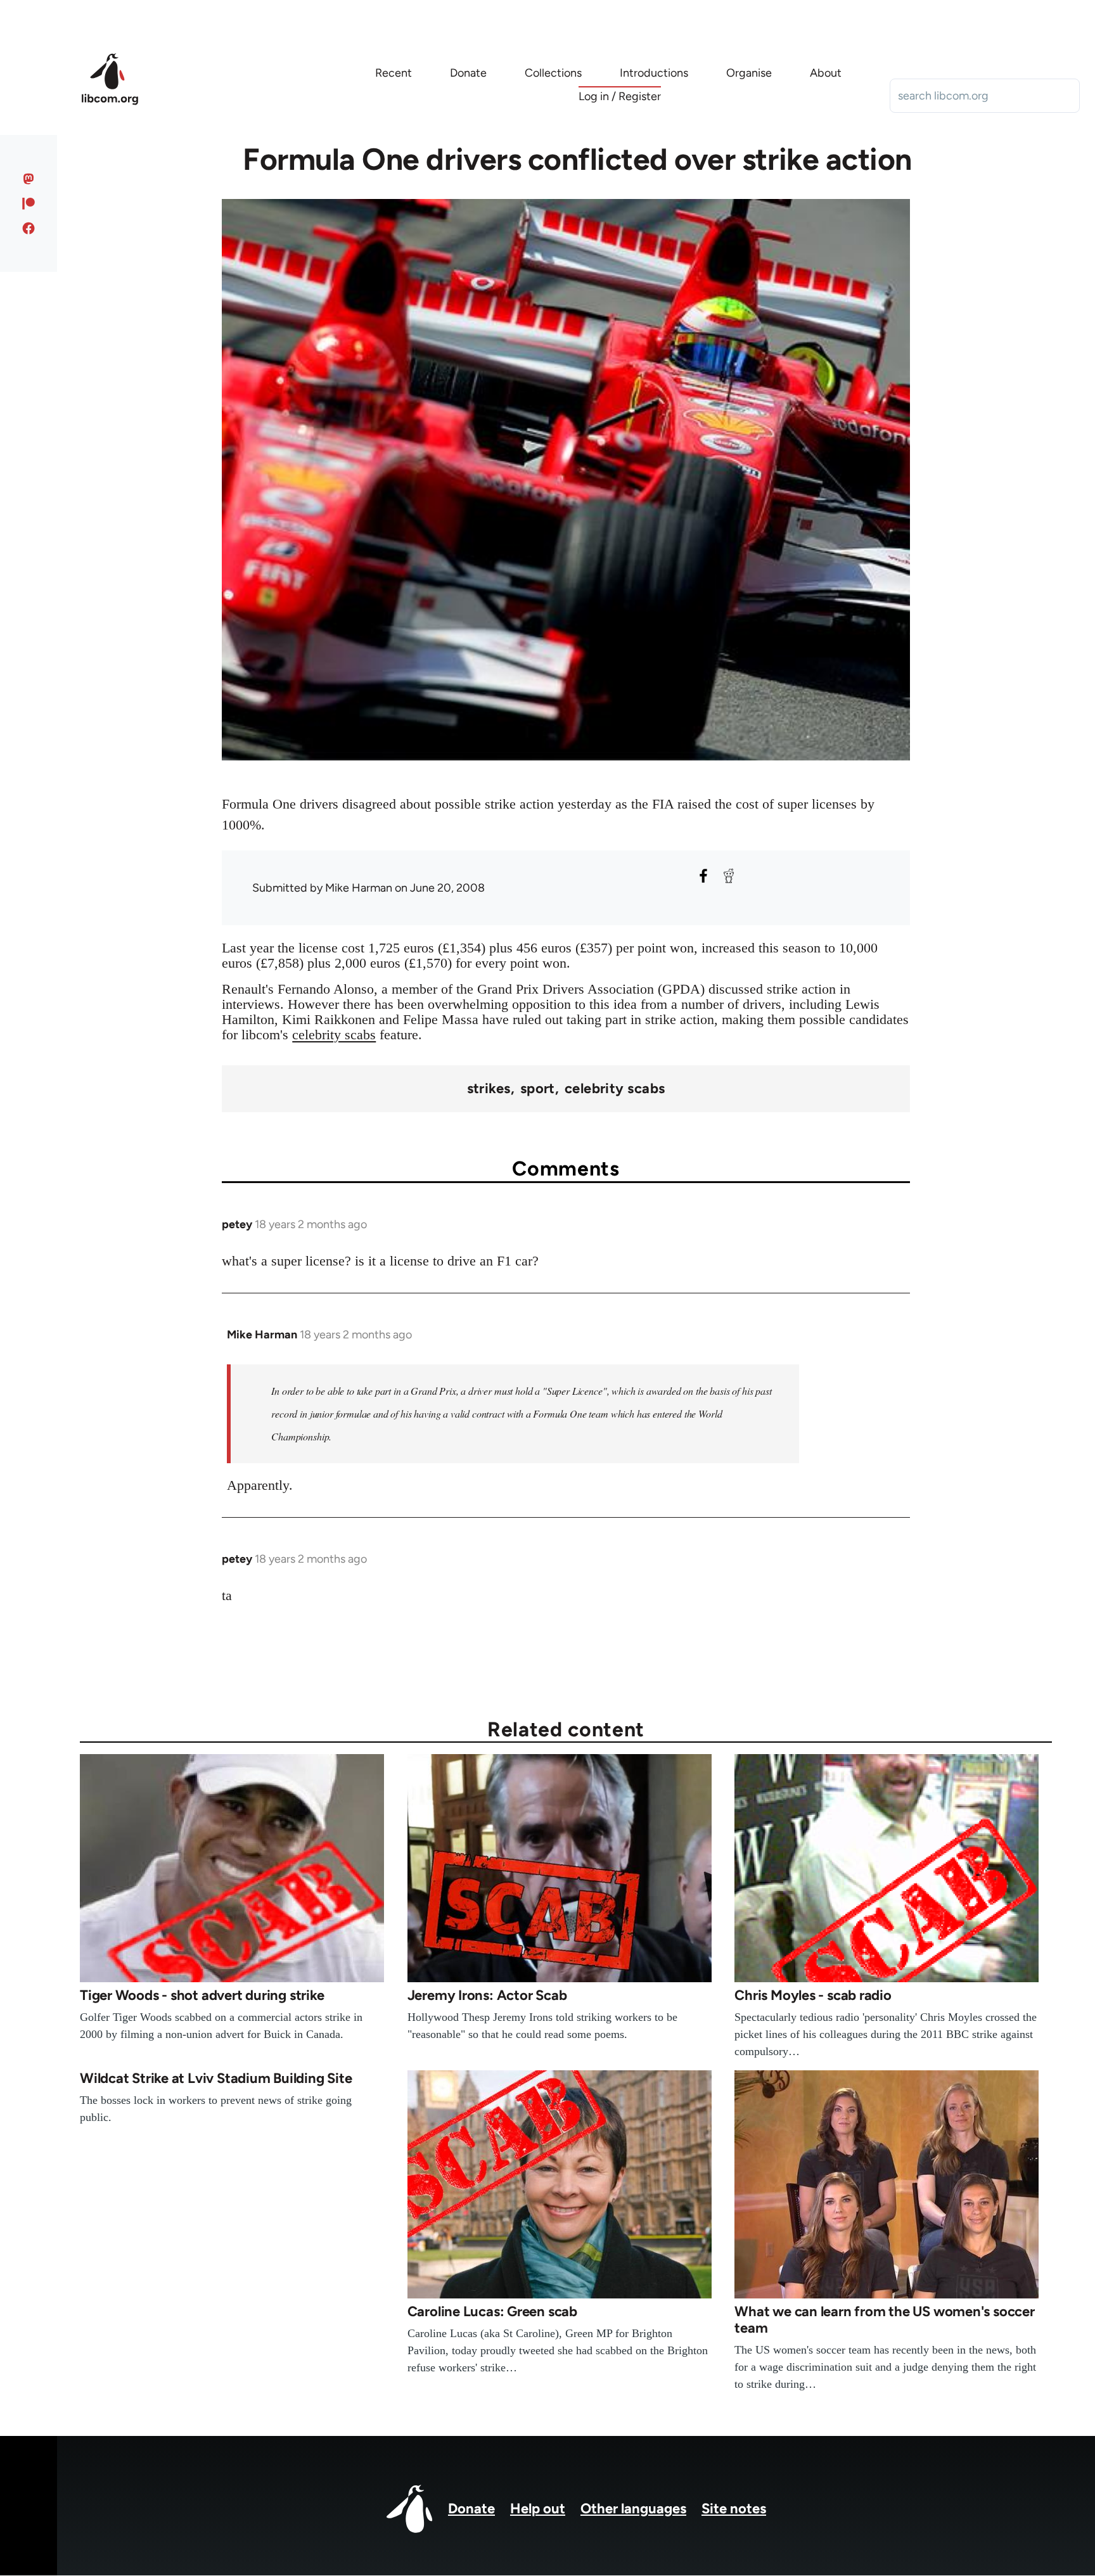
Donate (471, 2509)
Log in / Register (620, 96)
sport (538, 1089)
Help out (538, 2509)
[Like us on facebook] (29, 228)
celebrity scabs (334, 1035)
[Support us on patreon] (29, 203)
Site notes (734, 2509)
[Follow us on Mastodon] (29, 179)
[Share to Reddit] (729, 876)
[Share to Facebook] (703, 876)
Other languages (633, 2509)
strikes (489, 1089)
